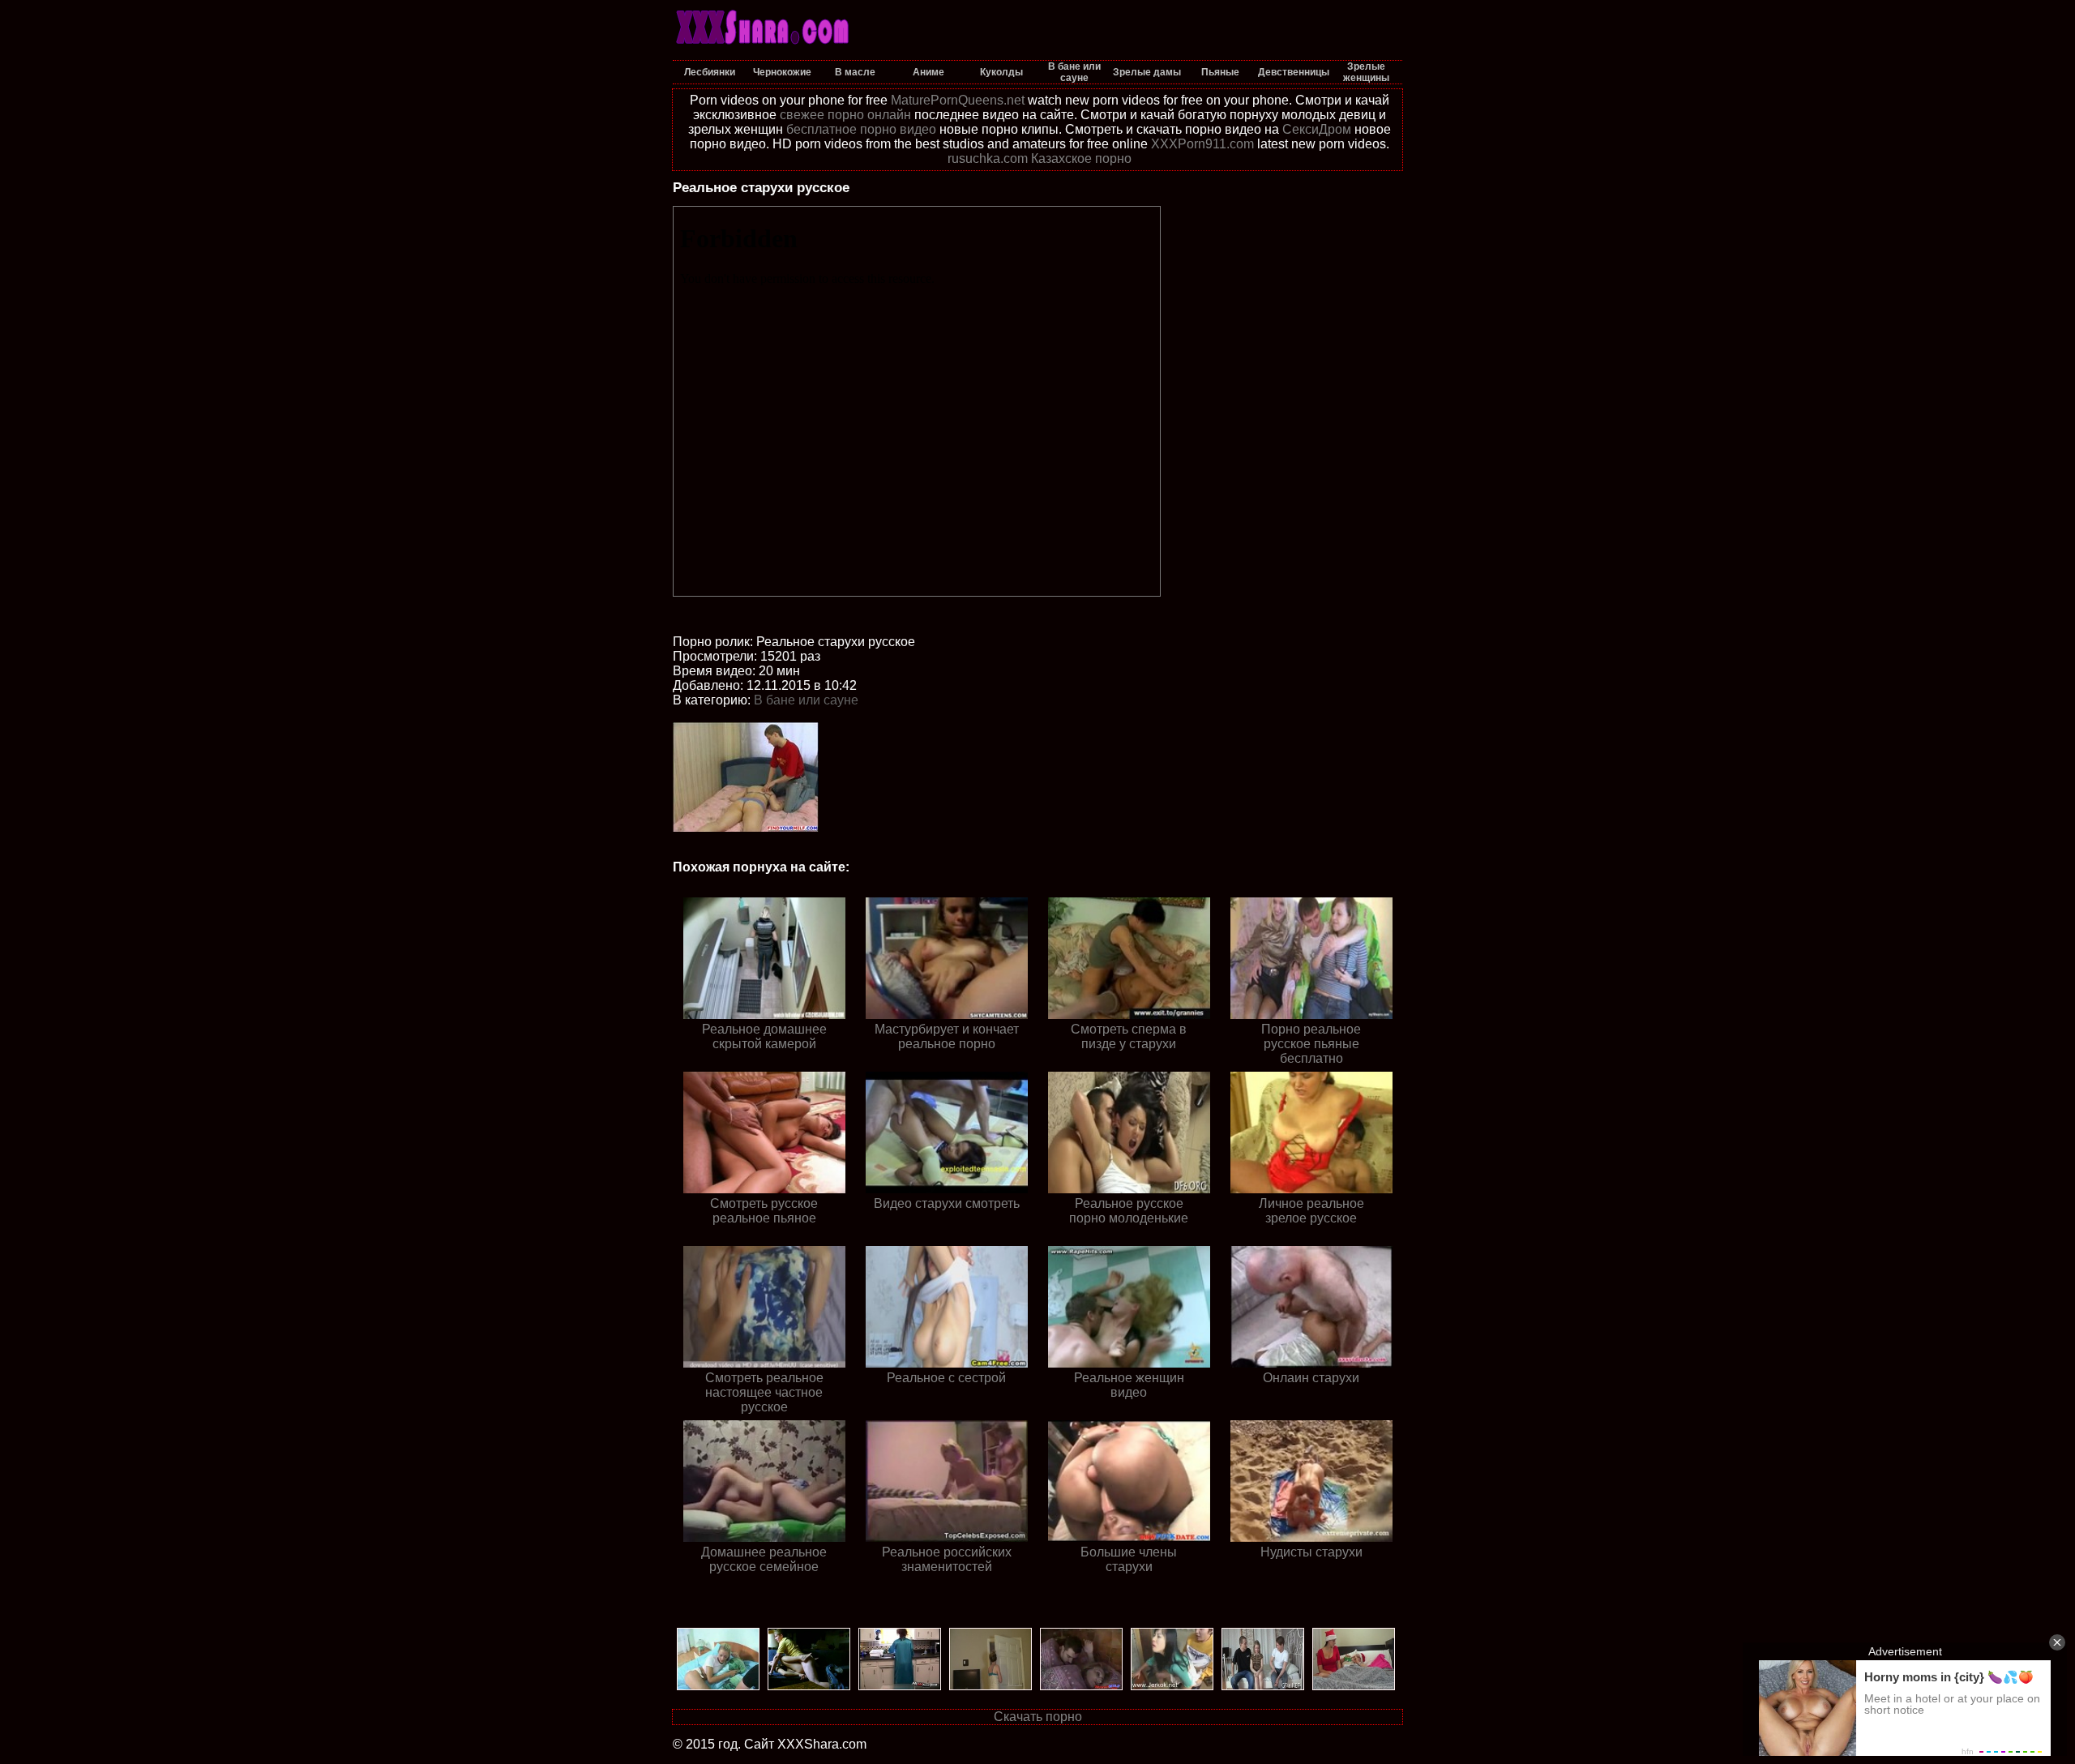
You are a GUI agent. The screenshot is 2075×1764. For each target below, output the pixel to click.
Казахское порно (1081, 158)
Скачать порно (1038, 1717)
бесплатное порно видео (861, 129)
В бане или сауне (806, 700)
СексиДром (1317, 129)
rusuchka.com (988, 158)
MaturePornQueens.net (958, 100)
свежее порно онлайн (845, 115)
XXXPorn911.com (1202, 144)
